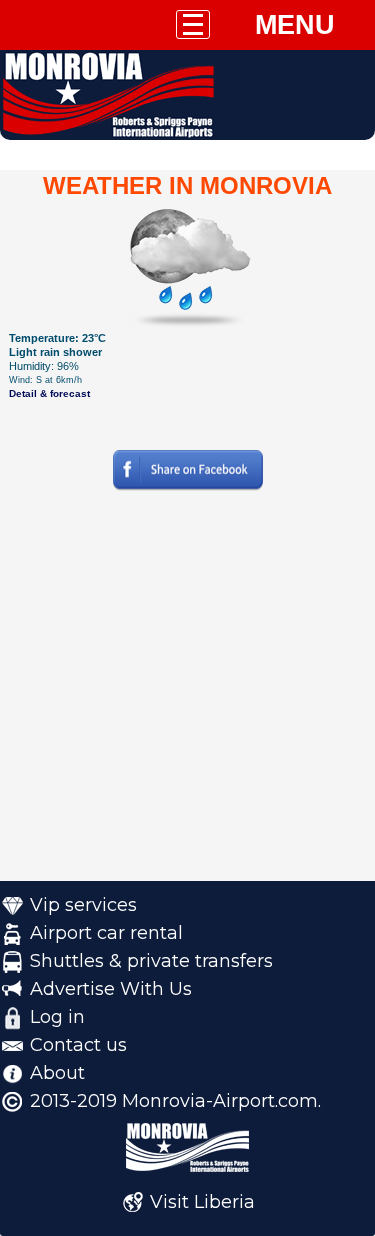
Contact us (78, 1045)
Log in (57, 1017)
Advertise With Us (111, 989)
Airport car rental (106, 933)
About (57, 1073)
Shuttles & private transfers (151, 961)
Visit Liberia (202, 1202)
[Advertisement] (187, 693)
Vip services (83, 905)
